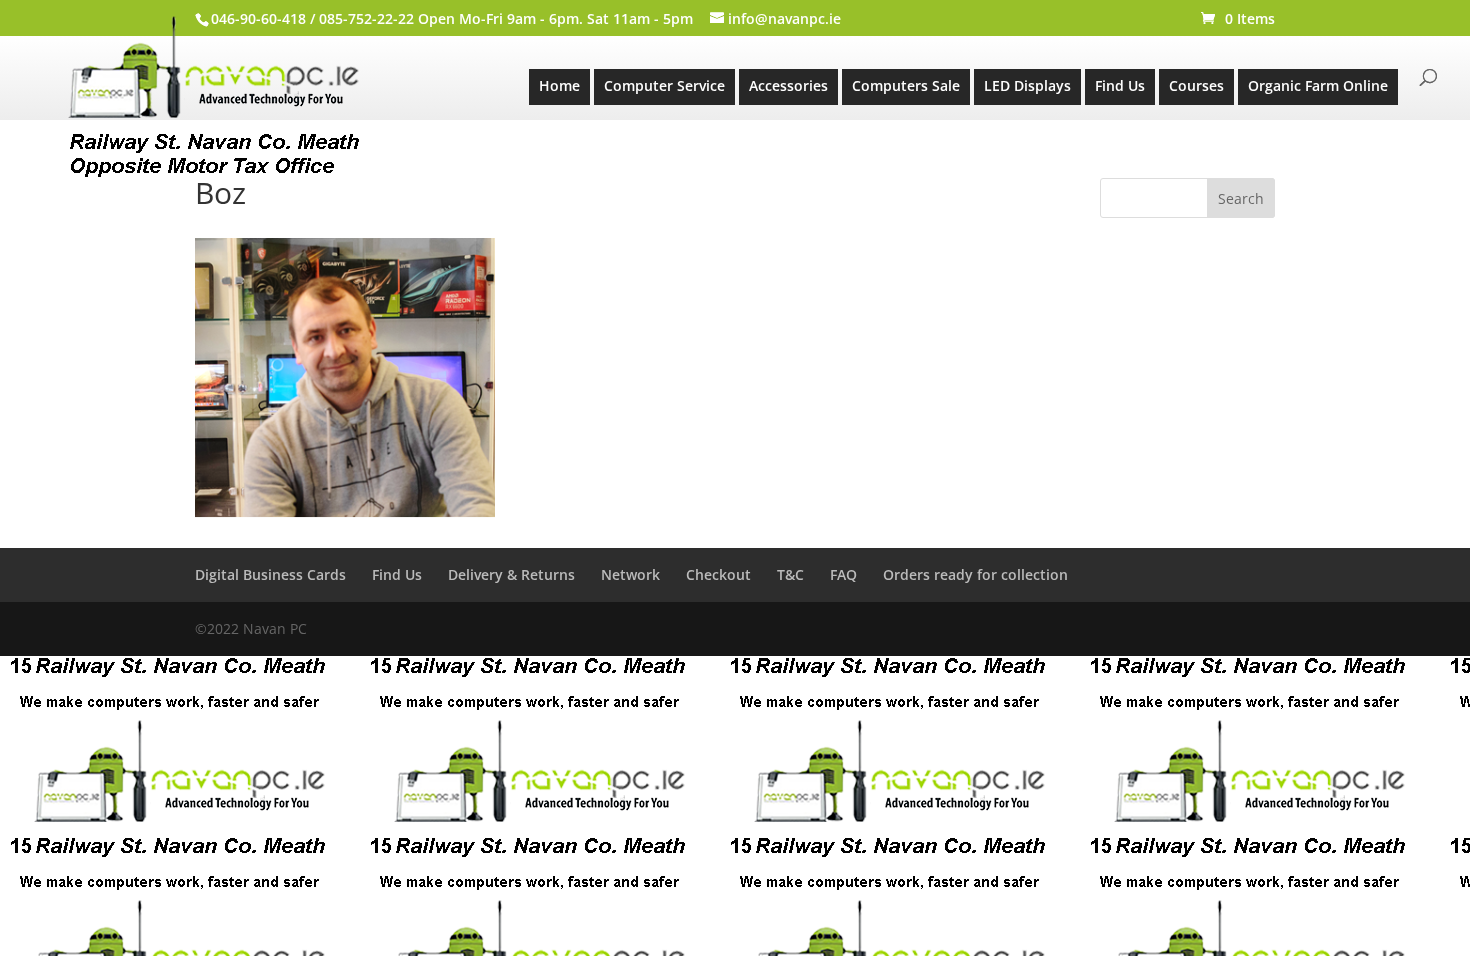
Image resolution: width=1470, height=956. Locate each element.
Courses (1196, 85)
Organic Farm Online (1318, 85)
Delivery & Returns (511, 574)
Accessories (788, 85)
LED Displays (1027, 85)
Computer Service (664, 85)
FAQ (843, 574)
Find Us (1120, 85)
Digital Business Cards (270, 574)
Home (559, 85)
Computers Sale (906, 85)
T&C (790, 574)
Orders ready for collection (975, 574)
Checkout (718, 574)
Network (630, 574)
